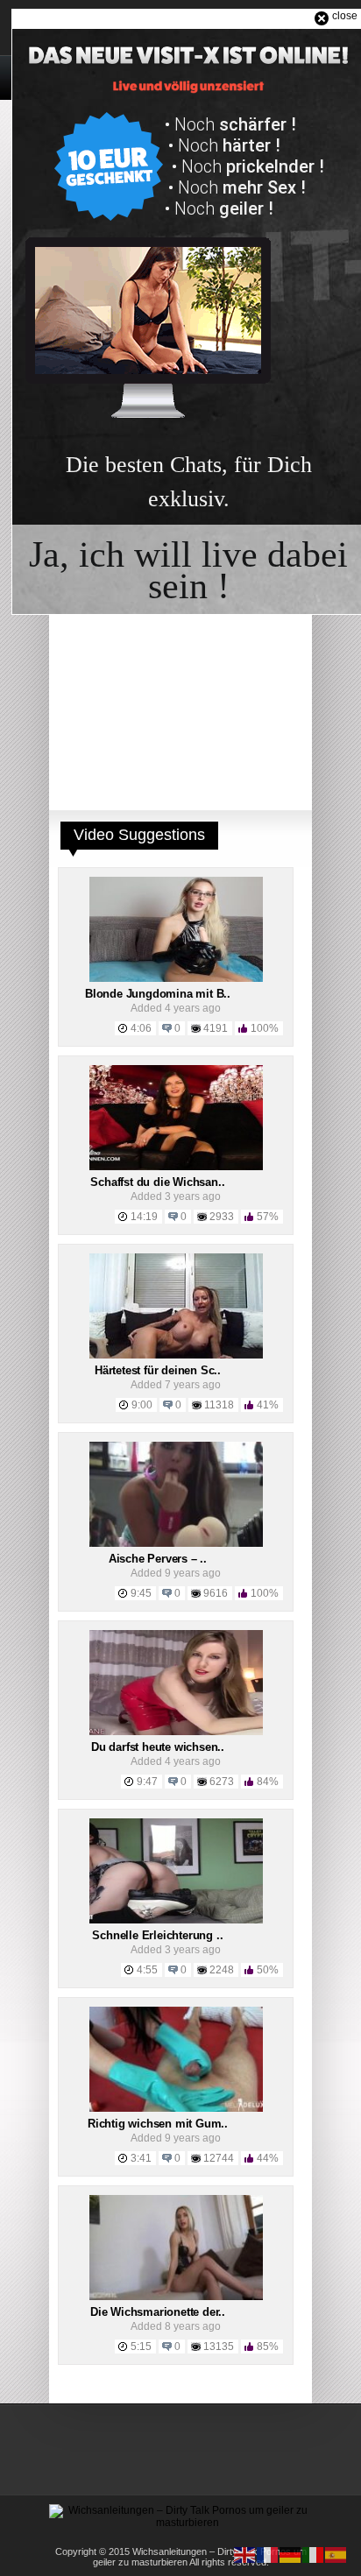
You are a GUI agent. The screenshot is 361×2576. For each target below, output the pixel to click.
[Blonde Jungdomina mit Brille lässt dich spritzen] (176, 978)
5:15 (141, 2347)
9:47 (147, 1782)
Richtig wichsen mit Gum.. (158, 2124)
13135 (219, 2347)
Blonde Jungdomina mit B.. (158, 994)
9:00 (142, 1405)
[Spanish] (336, 2554)
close (345, 16)
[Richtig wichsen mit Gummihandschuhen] (176, 2108)
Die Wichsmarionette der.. (158, 2312)
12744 (219, 2158)
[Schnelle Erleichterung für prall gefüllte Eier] (176, 1920)
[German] (291, 2554)
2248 (222, 1970)
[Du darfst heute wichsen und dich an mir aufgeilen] (176, 1732)
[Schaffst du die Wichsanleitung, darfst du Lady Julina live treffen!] (176, 1167)
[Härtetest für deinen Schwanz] (176, 1355)
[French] (268, 2554)
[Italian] (314, 2554)
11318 (219, 1405)
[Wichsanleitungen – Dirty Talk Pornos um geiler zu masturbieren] (180, 2523)
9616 (216, 1593)
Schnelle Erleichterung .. (157, 1935)
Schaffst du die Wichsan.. (157, 1182)
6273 (222, 1782)
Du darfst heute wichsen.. (158, 1747)
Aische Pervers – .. (158, 1559)
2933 (222, 1217)
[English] (245, 2554)
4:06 (141, 1028)
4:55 (147, 1970)
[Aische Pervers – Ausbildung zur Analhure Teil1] (176, 1543)
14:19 (144, 1217)
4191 (216, 1028)
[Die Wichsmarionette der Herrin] (176, 2297)
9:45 (141, 1593)
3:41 (141, 2158)
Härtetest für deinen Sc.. (158, 1370)
